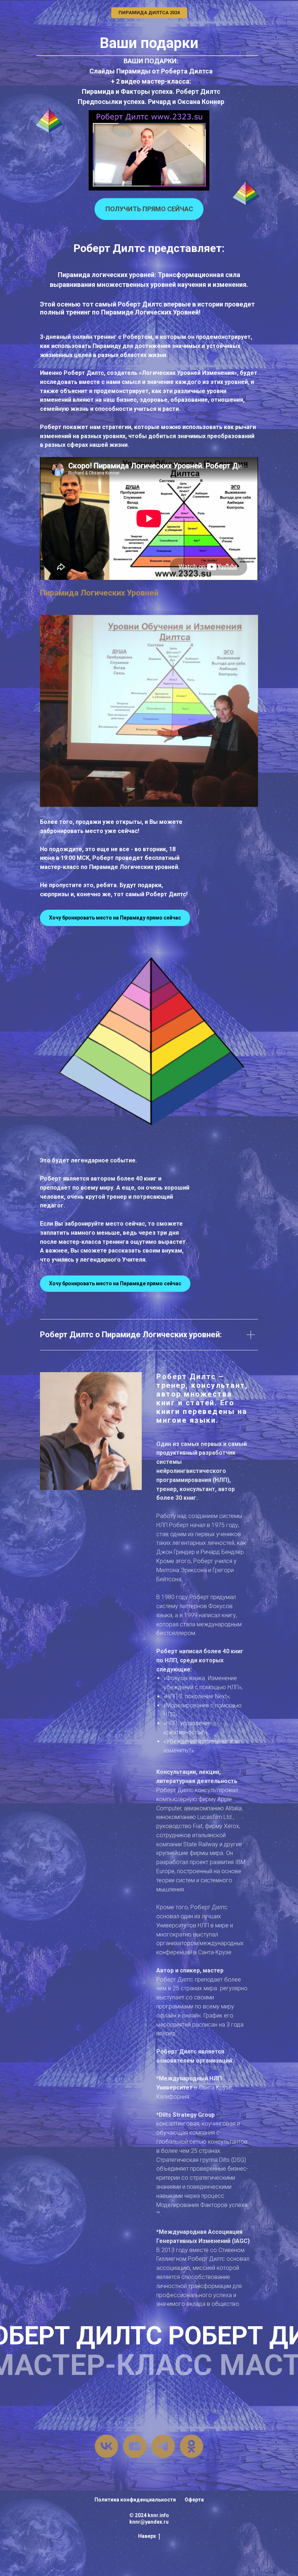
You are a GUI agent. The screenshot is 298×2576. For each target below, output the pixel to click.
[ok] (192, 2446)
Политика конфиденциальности (135, 2500)
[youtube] (135, 2446)
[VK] (106, 2446)
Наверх (147, 2536)
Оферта (194, 2500)
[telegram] (163, 2446)
